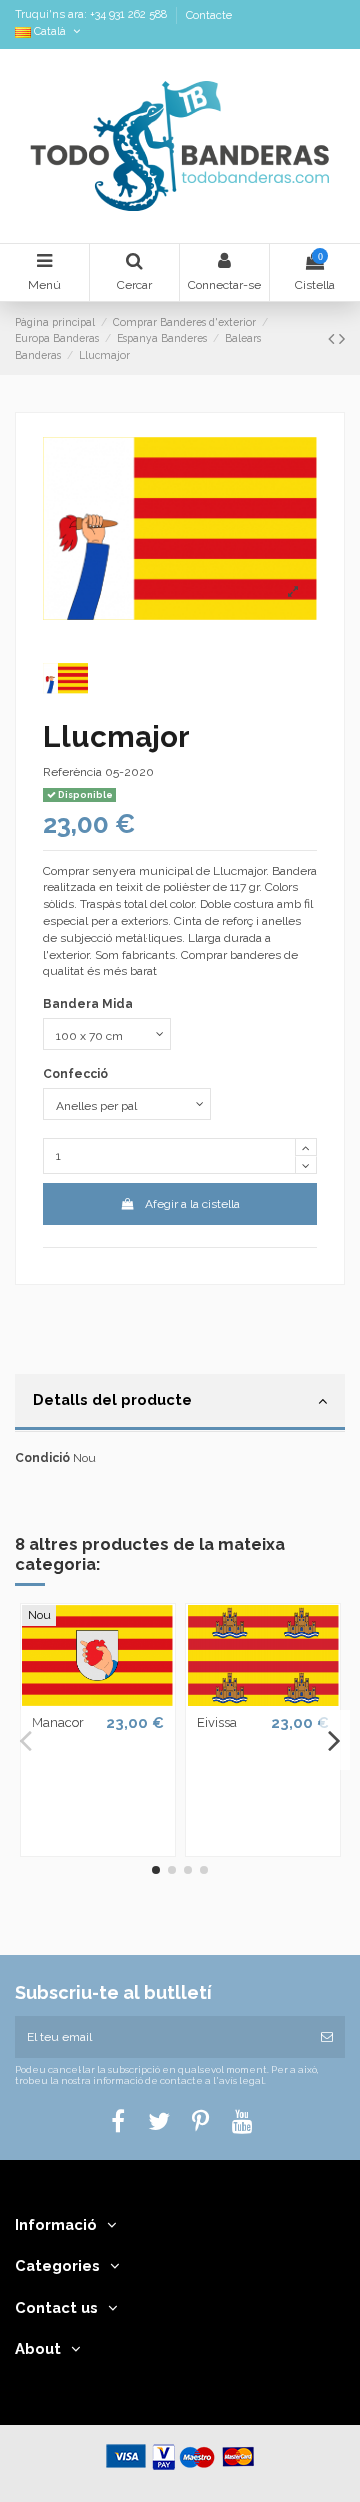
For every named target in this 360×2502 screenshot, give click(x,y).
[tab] (180, 1403)
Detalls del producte (112, 1399)
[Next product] (342, 338)
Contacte (209, 15)
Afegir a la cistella (192, 1204)
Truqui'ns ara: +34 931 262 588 (92, 15)
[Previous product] (333, 338)
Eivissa (217, 1722)
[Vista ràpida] (98, 1700)
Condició (42, 1458)
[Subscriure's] (327, 2037)
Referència (72, 772)
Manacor (58, 1722)
